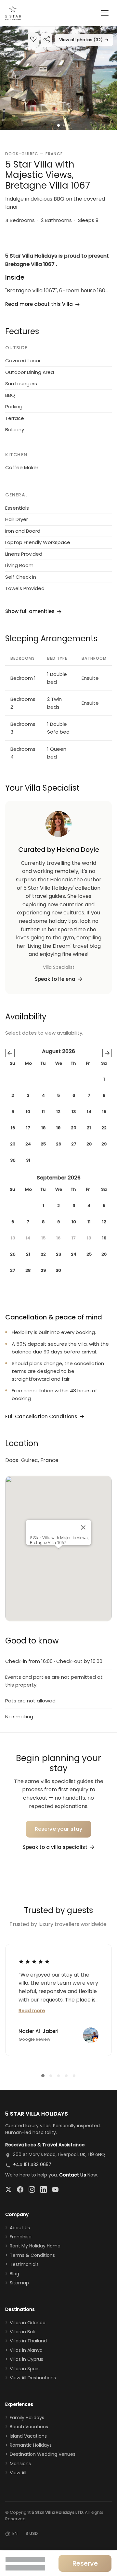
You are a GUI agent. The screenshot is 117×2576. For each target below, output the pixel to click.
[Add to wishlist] (33, 40)
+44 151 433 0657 (32, 2164)
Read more (32, 2011)
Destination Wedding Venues (43, 2454)
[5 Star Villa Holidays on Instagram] (32, 2189)
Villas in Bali (22, 2332)
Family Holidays (27, 2418)
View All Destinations (33, 2378)
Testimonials (24, 2264)
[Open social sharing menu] (47, 40)
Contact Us (73, 2175)
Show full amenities (30, 611)
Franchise (21, 2237)
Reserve (85, 2563)
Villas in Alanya (26, 2350)
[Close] (83, 1527)
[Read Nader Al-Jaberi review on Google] (34, 1961)
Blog (14, 2274)
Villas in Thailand (28, 2341)
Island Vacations (28, 2436)
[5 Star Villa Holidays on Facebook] (20, 2189)
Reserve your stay (59, 1829)
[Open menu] (105, 13)
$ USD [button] (32, 2533)
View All (18, 2473)
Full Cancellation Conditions (41, 1416)
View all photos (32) (84, 40)
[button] (58, 78)
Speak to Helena (55, 979)
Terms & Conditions (32, 2255)
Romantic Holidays (31, 2445)
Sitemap (19, 2283)
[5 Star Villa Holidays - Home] (13, 13)
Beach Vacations (29, 2427)
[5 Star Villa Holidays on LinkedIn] (44, 2189)
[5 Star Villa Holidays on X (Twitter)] (8, 2189)
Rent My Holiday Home (35, 2246)
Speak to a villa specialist (55, 1847)
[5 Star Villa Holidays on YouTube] (55, 2189)
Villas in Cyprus (26, 2359)
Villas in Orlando (28, 2323)
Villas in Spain (25, 2369)
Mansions (20, 2464)
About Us (20, 2228)
